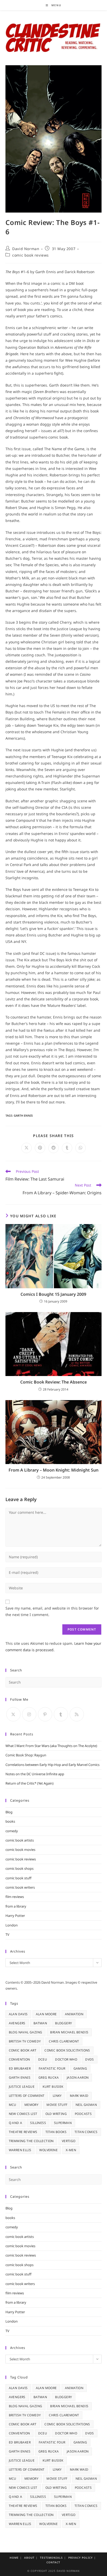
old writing (56, 2114)
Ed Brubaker (20, 2068)
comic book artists (20, 1840)
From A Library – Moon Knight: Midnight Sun (53, 1470)
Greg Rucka (49, 2077)
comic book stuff (18, 1878)
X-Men (71, 2150)
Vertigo (69, 2141)
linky (57, 2096)
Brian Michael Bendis (69, 2032)
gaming (80, 2068)
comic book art (23, 2050)
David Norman (26, 249)
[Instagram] (29, 1714)
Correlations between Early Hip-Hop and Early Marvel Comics (52, 1765)
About (29, 2558)
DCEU (43, 2059)
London (12, 1925)
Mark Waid (79, 2096)
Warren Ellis (20, 2150)
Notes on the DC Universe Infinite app (35, 1774)
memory (31, 2105)
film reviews (15, 1897)
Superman (63, 2123)
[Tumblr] (61, 1714)
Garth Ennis (23, 1115)
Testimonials (51, 2558)
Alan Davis (18, 2014)
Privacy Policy (81, 2558)
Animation (74, 2014)
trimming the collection (31, 2141)
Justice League (22, 2087)
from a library (16, 1906)
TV (7, 1934)
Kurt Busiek (53, 2087)
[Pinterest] (45, 1714)
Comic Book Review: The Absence (53, 1382)
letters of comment (27, 2096)
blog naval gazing (26, 2032)
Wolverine (48, 2150)
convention (19, 2059)
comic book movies (20, 1850)
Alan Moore (46, 2014)
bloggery (63, 2023)
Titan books (56, 2132)
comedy (12, 1831)
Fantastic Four (52, 2068)
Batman (40, 2023)
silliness (38, 2123)
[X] (13, 1714)
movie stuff (57, 2105)
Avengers (17, 2023)
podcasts (83, 2114)
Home (14, 2558)
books (10, 1821)
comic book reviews (31, 255)
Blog (9, 1812)
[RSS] (77, 1714)
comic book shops (19, 1868)
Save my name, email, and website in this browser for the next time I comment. (52, 1611)
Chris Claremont (64, 2041)
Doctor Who (66, 2059)
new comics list (23, 2114)
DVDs (90, 2059)
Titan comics (86, 2132)
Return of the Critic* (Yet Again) (29, 1783)
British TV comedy (25, 2041)
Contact (53, 2562)
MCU (13, 2105)
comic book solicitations (67, 2050)
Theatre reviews (23, 2132)
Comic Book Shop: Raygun (26, 1755)
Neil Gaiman (86, 2105)
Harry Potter (15, 1916)
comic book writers (20, 1887)
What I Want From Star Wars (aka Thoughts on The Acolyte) (51, 1746)
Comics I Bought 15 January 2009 (53, 1294)
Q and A (16, 2123)
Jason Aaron (78, 2077)
